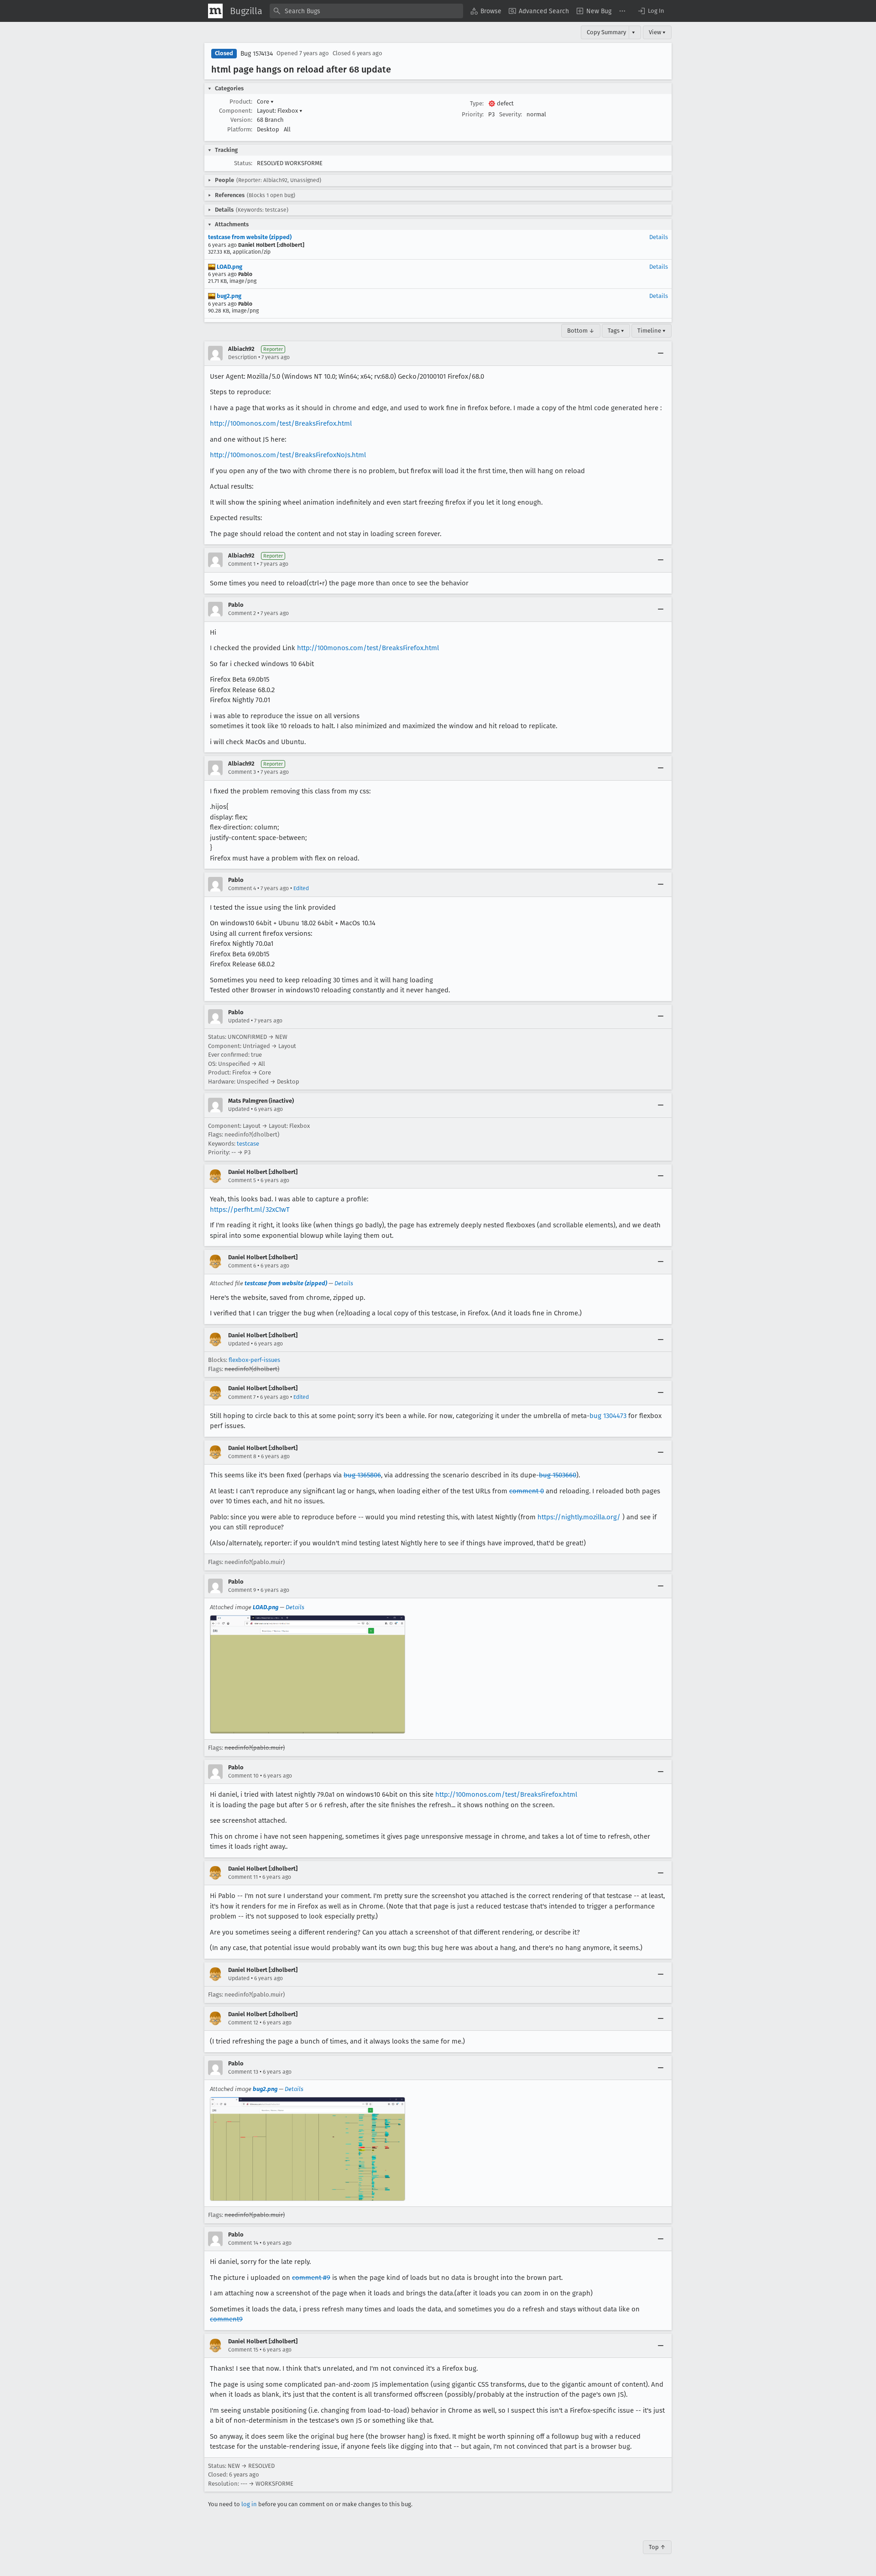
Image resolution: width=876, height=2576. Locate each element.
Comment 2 (242, 613)
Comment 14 (243, 2243)
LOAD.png (229, 267)
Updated (239, 1021)
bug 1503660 (558, 1475)
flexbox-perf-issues (254, 1360)
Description (242, 357)
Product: (241, 102)
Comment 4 (242, 888)
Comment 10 (243, 1776)
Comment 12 (243, 2023)
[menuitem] (486, 11)
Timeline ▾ (652, 331)
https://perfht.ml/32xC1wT (250, 1210)
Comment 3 (242, 772)
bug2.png (228, 296)
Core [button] (265, 102)
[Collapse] (661, 353)
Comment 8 (242, 1456)
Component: (236, 111)
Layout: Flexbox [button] (280, 111)
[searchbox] (366, 11)
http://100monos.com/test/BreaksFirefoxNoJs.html (288, 455)
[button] (651, 11)
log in (249, 2504)
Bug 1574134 (257, 54)
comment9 (226, 2319)
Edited (301, 888)
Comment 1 (242, 564)
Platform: (240, 129)
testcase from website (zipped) (250, 237)
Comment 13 (243, 2072)
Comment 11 (243, 1877)
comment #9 (311, 2278)
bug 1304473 (608, 1416)
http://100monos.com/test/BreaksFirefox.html (281, 423)
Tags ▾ (616, 331)
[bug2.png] (308, 2149)
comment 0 (527, 1491)
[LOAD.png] (308, 1675)
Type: (477, 103)
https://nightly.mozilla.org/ (579, 1517)
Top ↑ (657, 2547)
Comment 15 (243, 2350)
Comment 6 (242, 1266)
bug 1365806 (362, 1475)
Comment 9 (242, 1590)
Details (659, 237)
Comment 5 (242, 1180)
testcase (248, 1144)
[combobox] (366, 11)
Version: (241, 120)
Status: (243, 163)
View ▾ (657, 32)
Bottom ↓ (581, 331)
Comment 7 (242, 1397)
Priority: (473, 114)
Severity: (511, 114)
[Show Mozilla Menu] (215, 11)
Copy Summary (606, 32)
